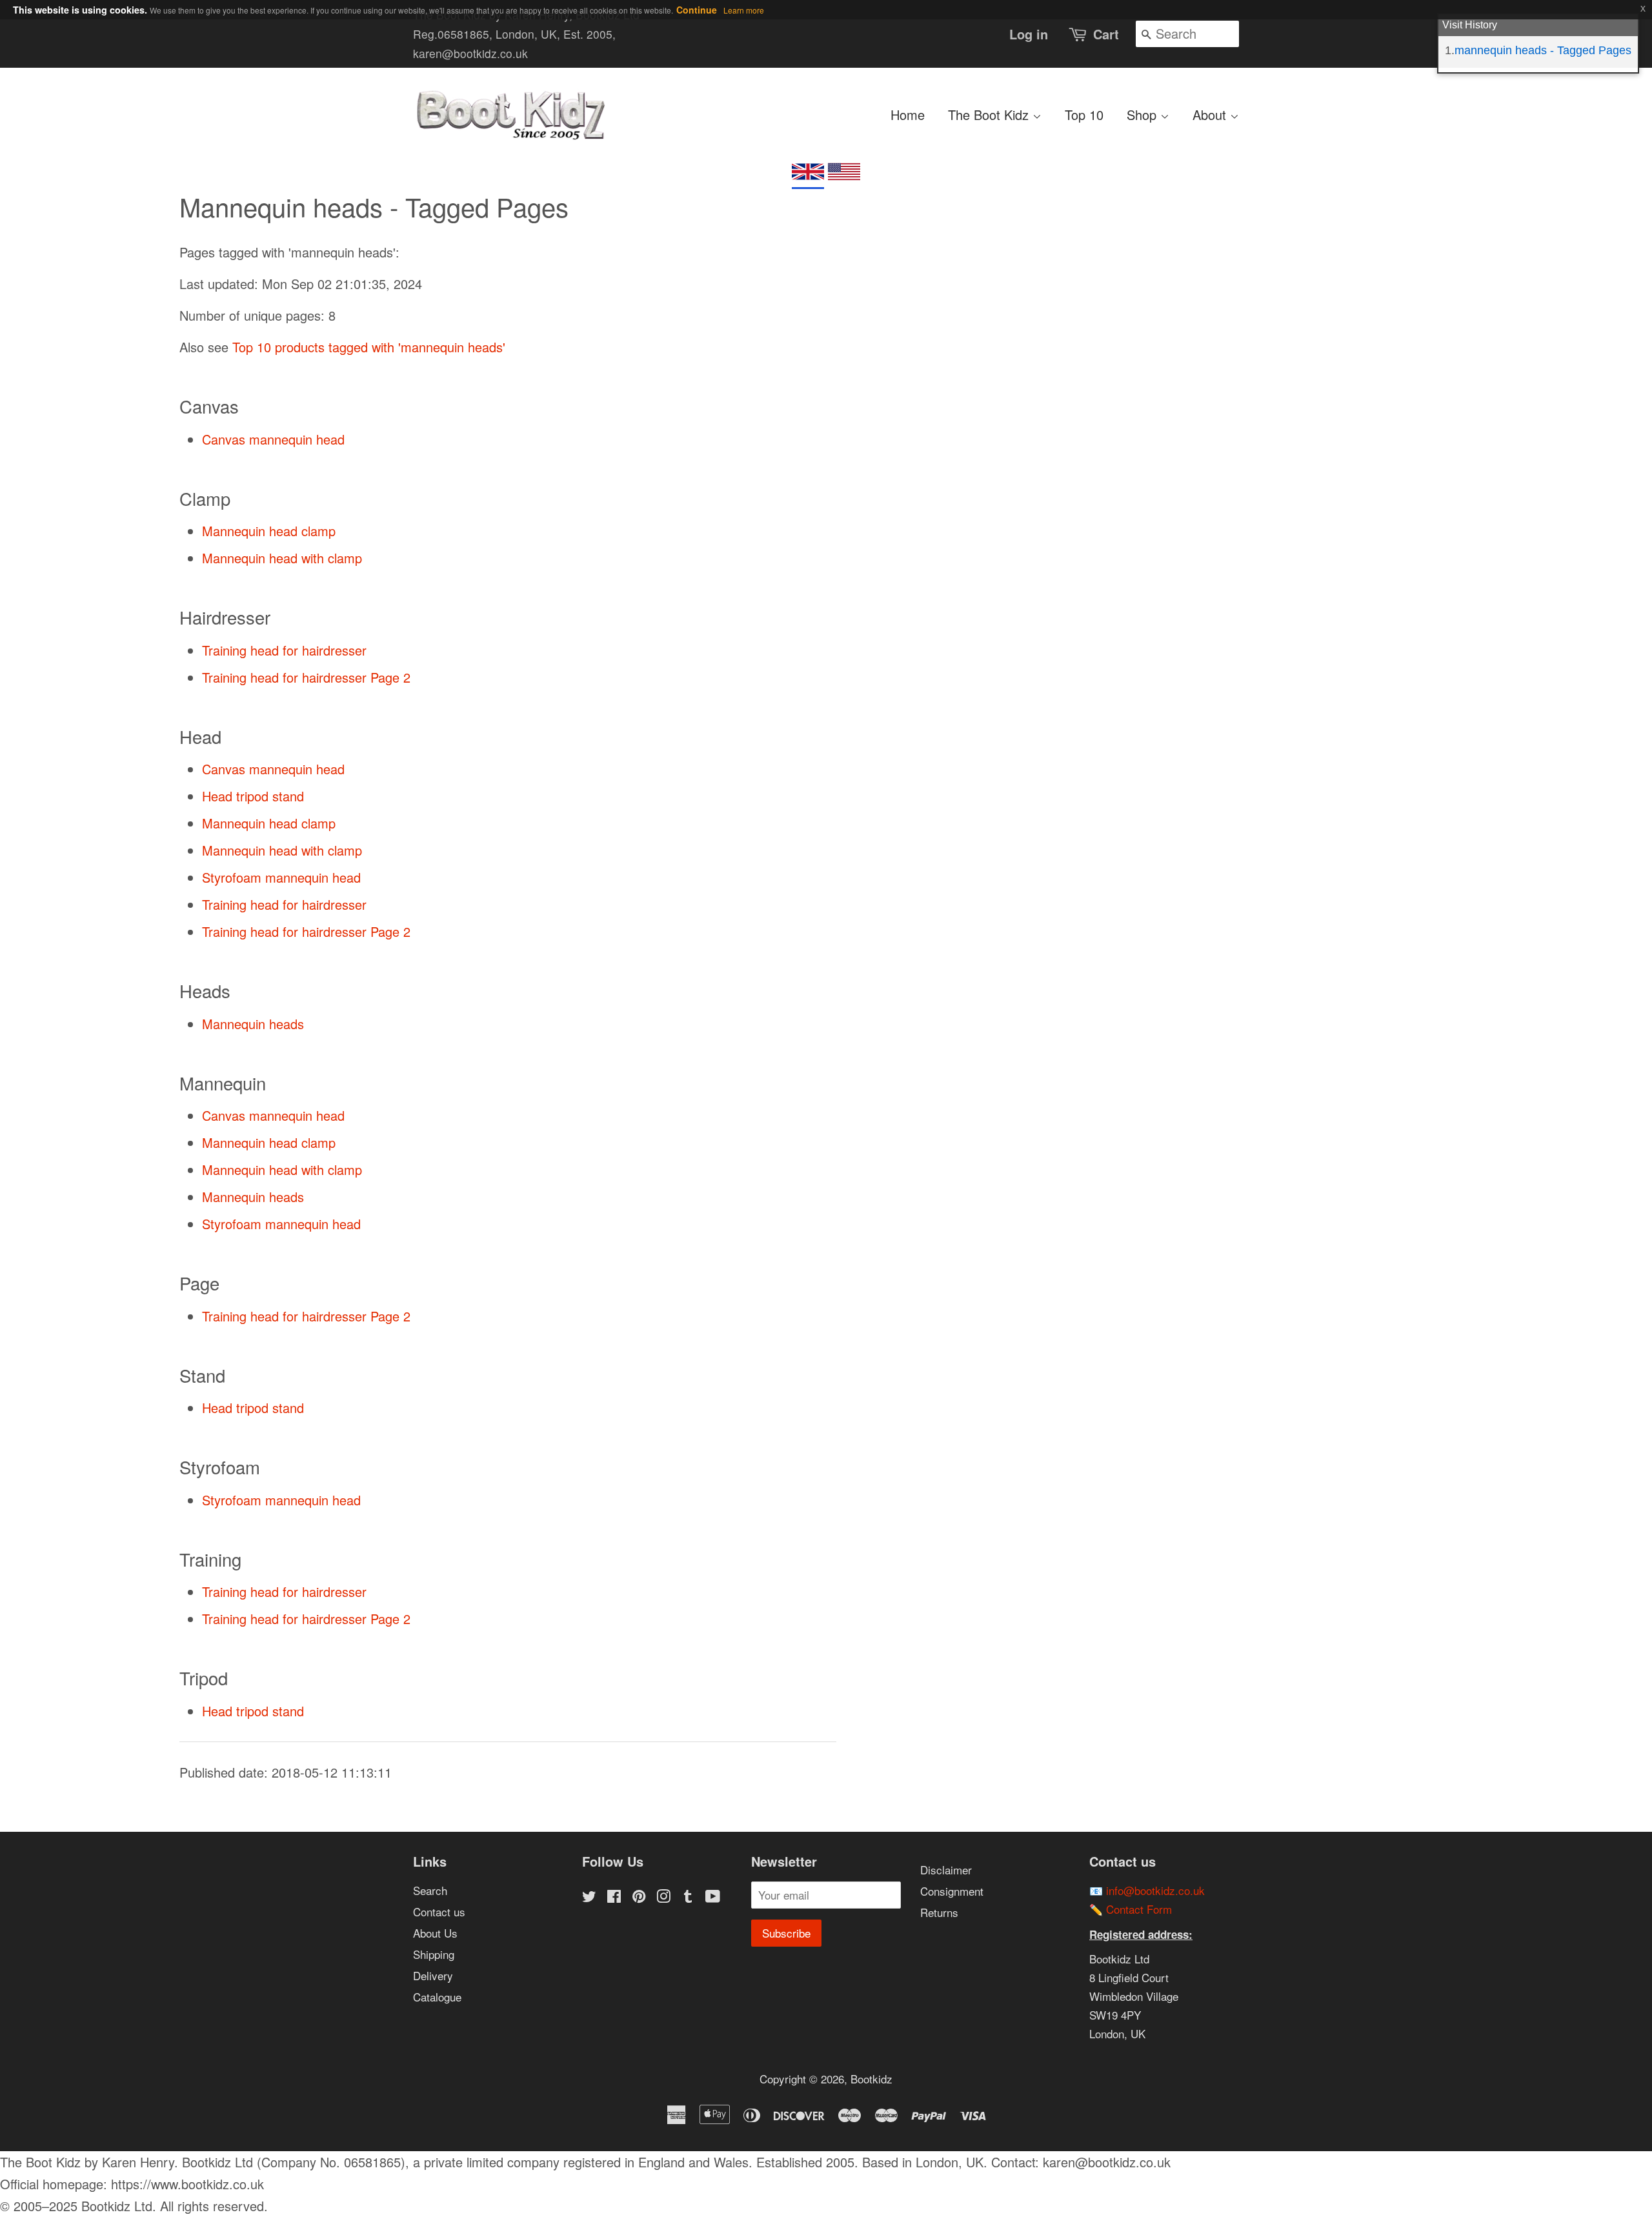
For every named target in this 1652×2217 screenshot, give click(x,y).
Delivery (433, 1975)
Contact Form (1139, 1909)
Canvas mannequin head (273, 439)
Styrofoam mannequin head (281, 877)
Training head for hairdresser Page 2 (306, 677)
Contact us (439, 1911)
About (1211, 115)
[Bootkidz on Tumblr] (688, 1897)
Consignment (952, 1891)
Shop (1143, 115)
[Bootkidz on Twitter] (589, 1897)
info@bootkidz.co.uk (1155, 1890)
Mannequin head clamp (269, 531)
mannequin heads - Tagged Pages (1543, 50)
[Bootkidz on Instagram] (663, 1897)
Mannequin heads (253, 1024)
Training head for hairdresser (284, 650)
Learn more (744, 10)
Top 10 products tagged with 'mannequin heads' (369, 347)
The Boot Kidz (990, 115)
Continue (697, 10)
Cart (1106, 34)
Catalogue (437, 1997)
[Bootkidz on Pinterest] (639, 1897)
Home (908, 115)
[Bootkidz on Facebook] (614, 1897)
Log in (1029, 34)
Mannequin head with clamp (282, 558)
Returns (939, 1912)
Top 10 (1084, 115)
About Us (435, 1933)
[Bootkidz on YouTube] (713, 1897)
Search (430, 1890)
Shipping (434, 1954)
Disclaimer (946, 1870)
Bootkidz (871, 2079)
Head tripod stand (253, 796)
